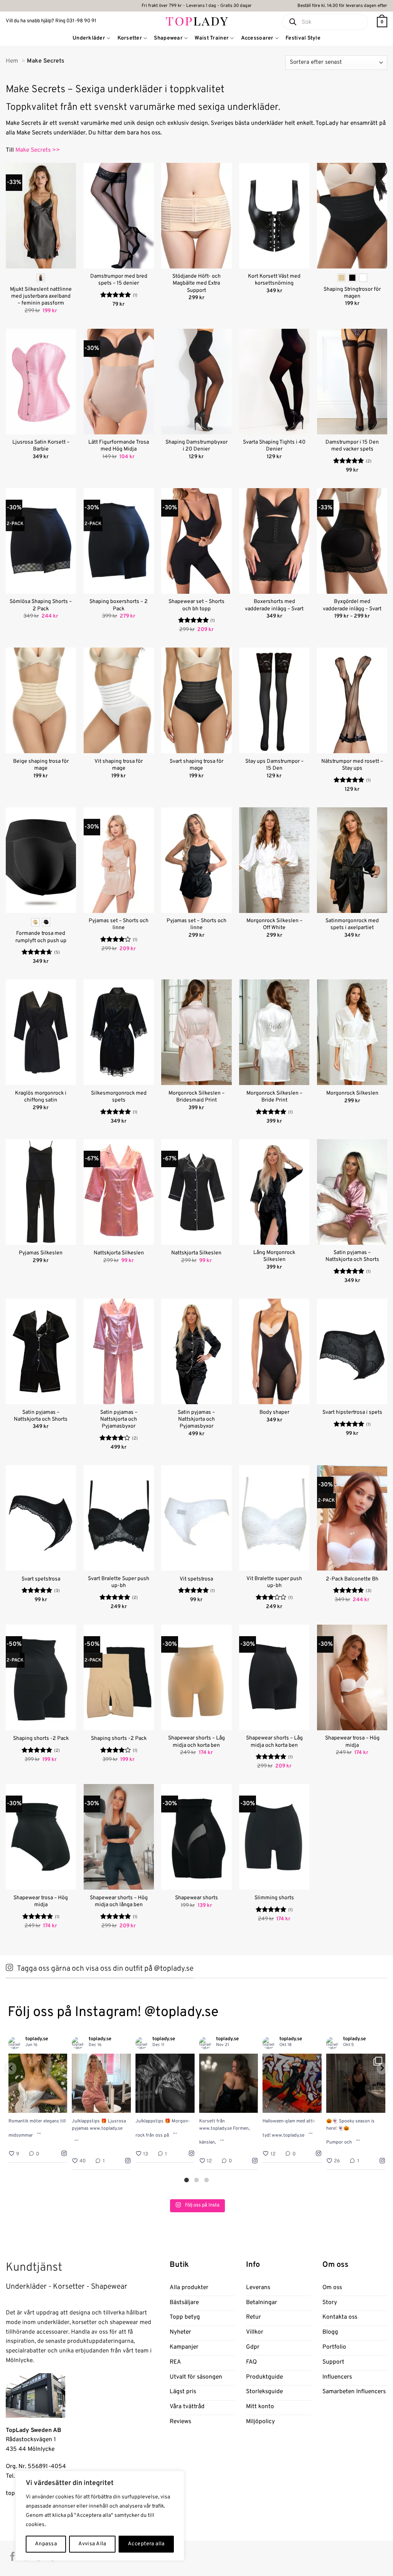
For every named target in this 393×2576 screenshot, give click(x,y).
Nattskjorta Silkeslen (119, 1253)
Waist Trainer (212, 38)
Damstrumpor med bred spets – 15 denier (119, 280)
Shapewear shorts (196, 1898)
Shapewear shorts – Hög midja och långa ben (119, 1901)
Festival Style (303, 38)
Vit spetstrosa (196, 1579)
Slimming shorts (274, 1898)
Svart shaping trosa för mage (196, 765)
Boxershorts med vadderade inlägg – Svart (274, 605)
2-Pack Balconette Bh (352, 1579)
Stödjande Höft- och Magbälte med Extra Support (196, 283)
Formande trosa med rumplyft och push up (41, 937)
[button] (382, 22)
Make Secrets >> (38, 150)
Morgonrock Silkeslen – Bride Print (274, 1097)
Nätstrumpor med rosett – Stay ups (352, 765)
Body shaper (274, 1412)
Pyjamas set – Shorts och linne (119, 924)
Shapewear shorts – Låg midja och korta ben (196, 1742)
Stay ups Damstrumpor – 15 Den (274, 765)
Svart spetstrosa (41, 1579)
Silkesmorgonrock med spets (119, 1097)
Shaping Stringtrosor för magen (352, 293)
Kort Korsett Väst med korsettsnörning (274, 280)
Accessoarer (257, 38)
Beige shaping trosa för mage (41, 765)
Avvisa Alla (92, 2544)
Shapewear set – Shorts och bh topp (196, 605)
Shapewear (168, 38)
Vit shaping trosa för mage (119, 765)
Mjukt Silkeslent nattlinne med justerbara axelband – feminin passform (41, 296)
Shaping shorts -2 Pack (41, 1739)
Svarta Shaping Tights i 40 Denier (274, 446)
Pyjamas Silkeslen (41, 1253)
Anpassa (46, 2544)
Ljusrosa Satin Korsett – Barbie (41, 446)
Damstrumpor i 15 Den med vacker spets (352, 446)
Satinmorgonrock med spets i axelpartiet (352, 924)
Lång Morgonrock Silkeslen (274, 1256)
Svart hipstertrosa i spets (352, 1412)
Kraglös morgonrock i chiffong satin (41, 1097)
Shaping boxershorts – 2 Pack (119, 605)
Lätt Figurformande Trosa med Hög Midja (119, 446)
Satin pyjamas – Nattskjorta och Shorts (352, 1256)
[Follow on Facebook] (12, 2557)
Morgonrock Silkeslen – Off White (274, 924)
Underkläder (89, 38)
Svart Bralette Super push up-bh (119, 1582)
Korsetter (130, 38)
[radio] (41, 278)
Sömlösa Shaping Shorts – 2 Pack (41, 605)
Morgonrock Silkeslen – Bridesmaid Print (196, 1097)
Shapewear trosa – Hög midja (352, 1742)
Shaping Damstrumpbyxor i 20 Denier (196, 446)
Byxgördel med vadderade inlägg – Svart (352, 605)
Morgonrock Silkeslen (352, 1093)
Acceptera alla (146, 2544)
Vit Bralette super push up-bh (274, 1582)
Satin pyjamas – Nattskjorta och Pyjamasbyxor (119, 1419)
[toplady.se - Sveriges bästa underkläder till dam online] (197, 21)
